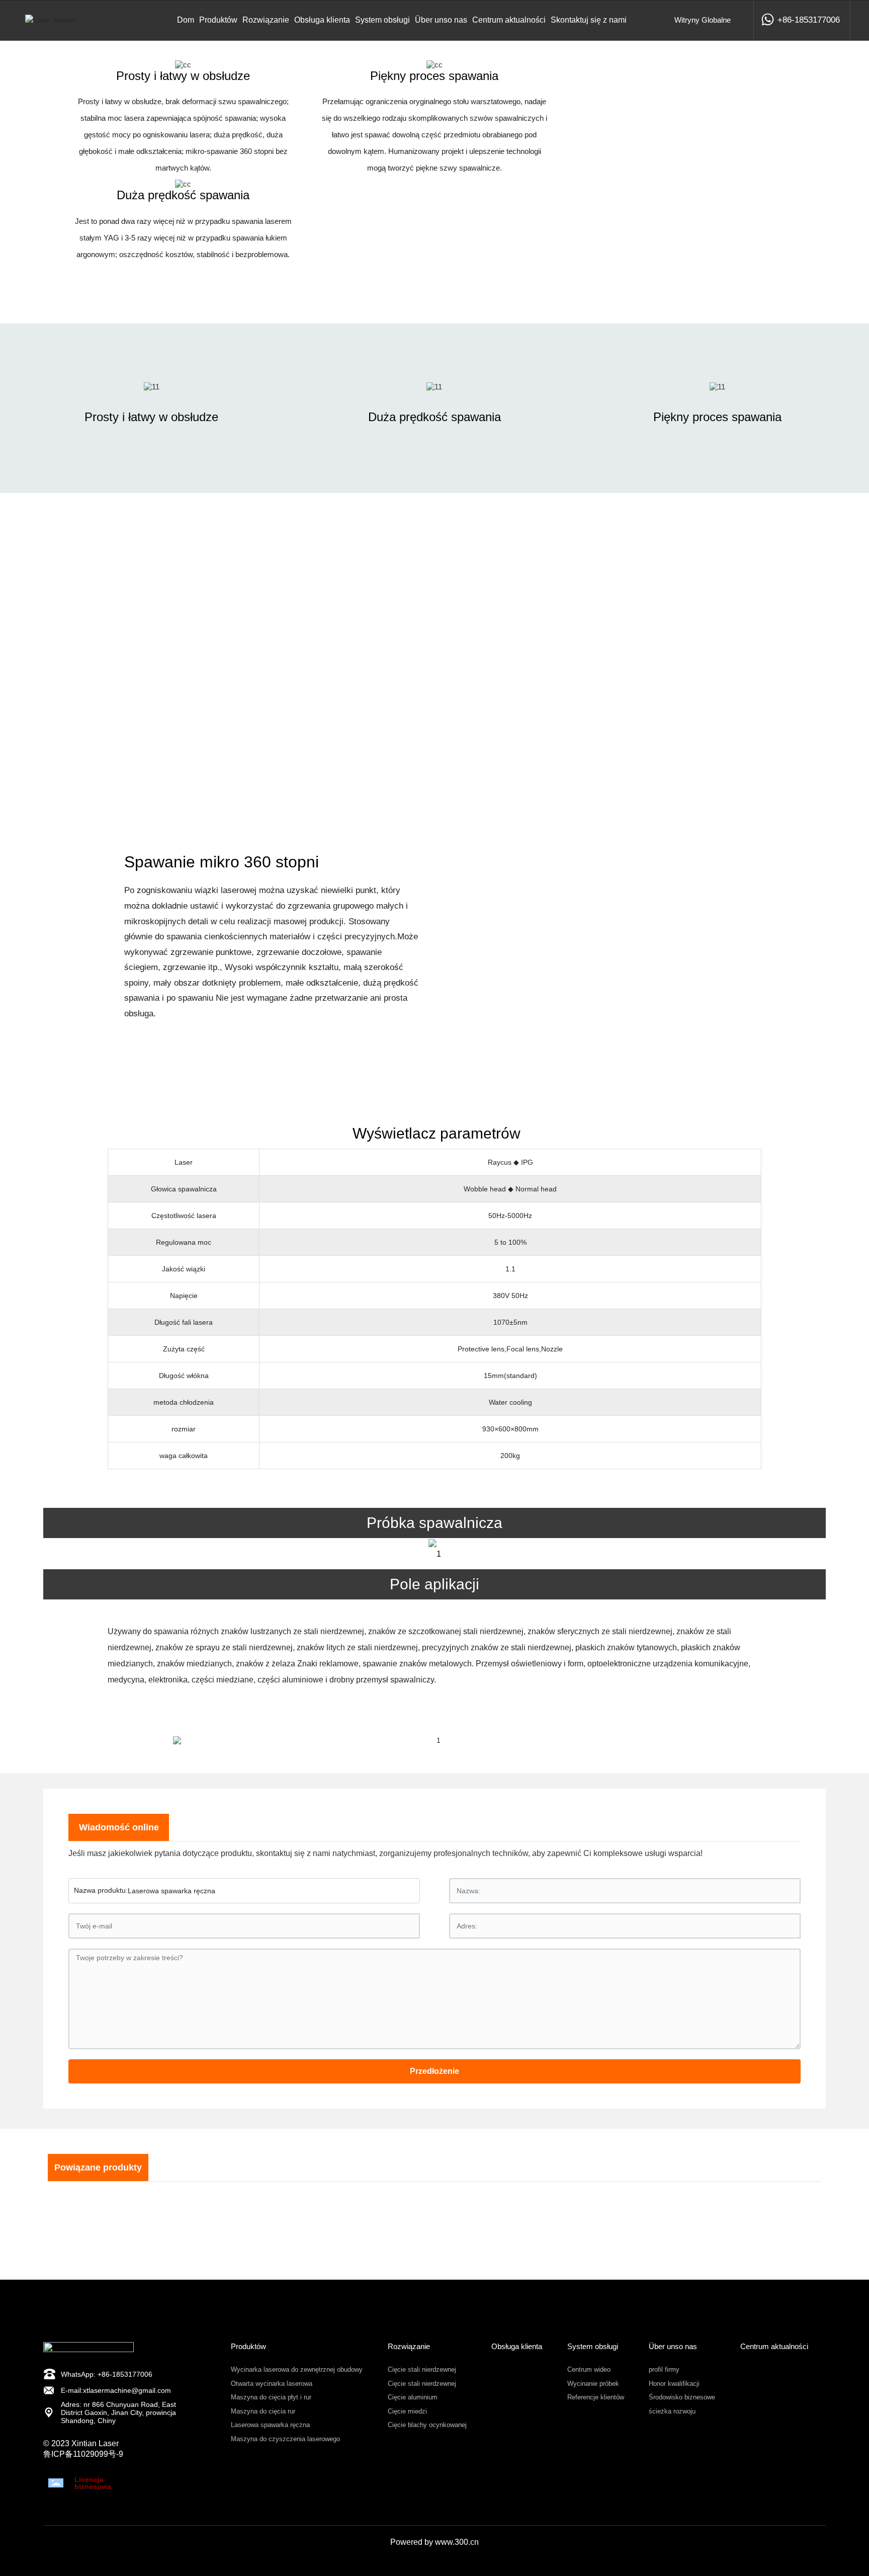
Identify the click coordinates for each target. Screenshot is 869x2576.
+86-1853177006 (809, 20)
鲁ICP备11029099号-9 (83, 2454)
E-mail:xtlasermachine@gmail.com (116, 2390)
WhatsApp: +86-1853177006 (107, 2374)
